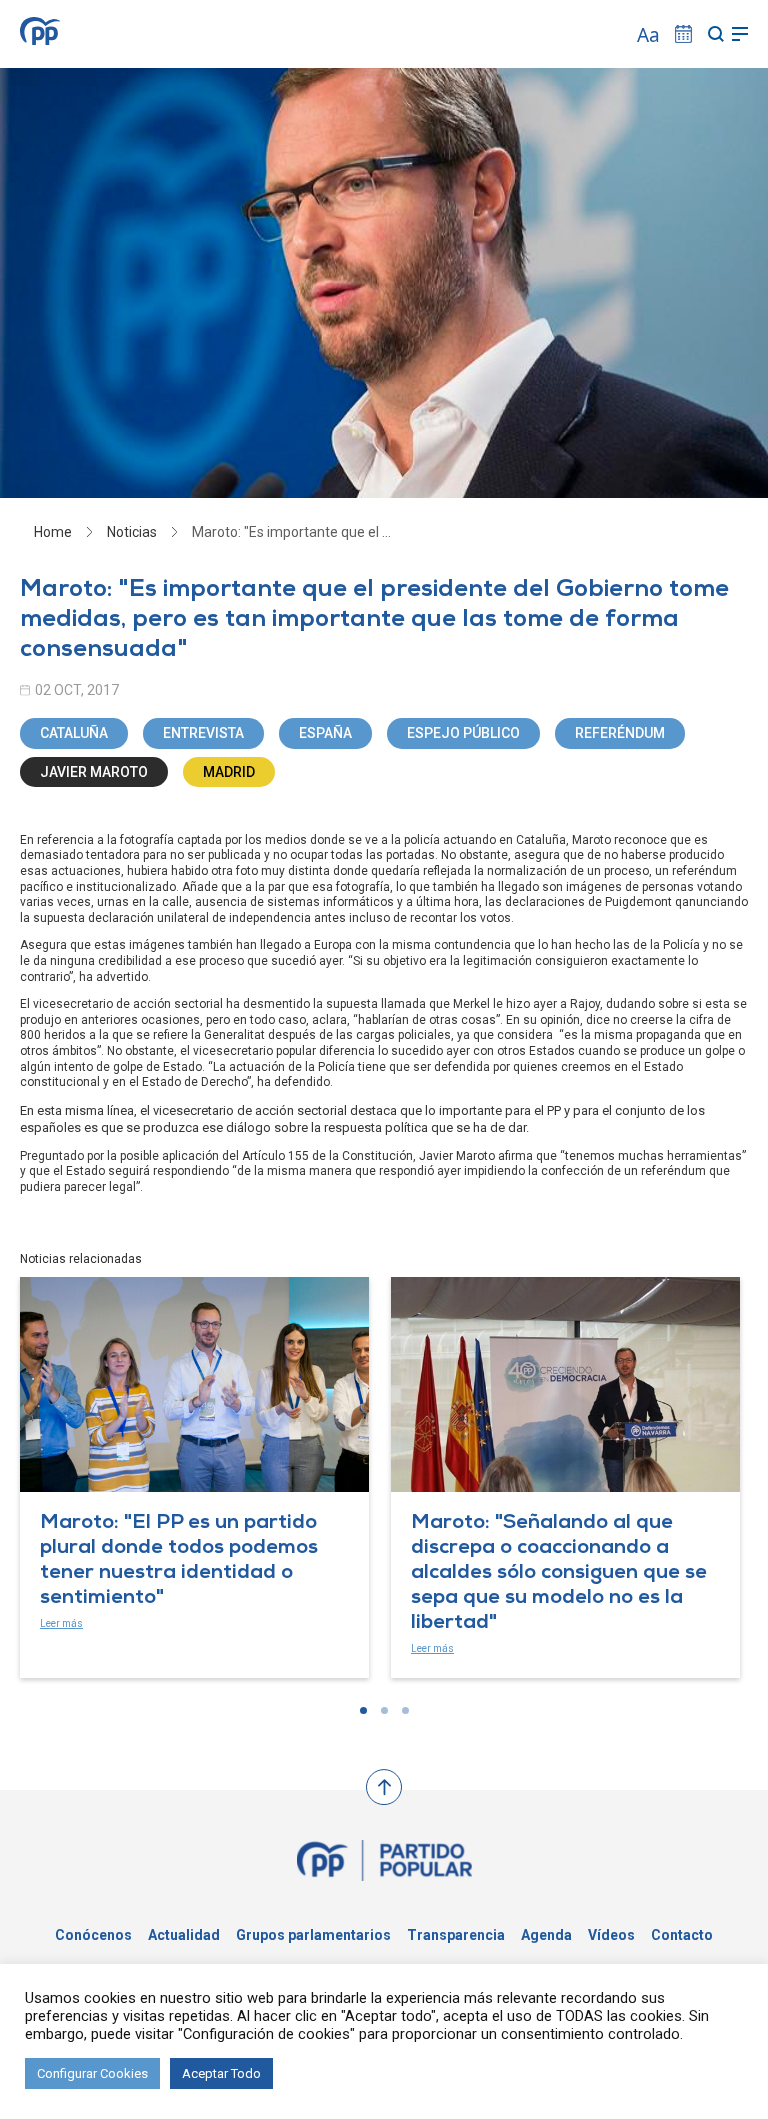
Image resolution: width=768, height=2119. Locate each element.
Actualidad (184, 1935)
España (325, 733)
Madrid (229, 772)
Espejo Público (463, 733)
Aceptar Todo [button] (221, 2073)
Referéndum (620, 733)
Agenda (546, 1935)
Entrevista (203, 733)
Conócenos (93, 1935)
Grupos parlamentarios (313, 1935)
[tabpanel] (194, 1477)
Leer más (61, 1623)
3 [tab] (405, 1710)
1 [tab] (363, 1710)
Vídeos (611, 1935)
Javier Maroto (94, 772)
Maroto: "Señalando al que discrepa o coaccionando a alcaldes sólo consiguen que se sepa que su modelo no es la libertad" (559, 1574)
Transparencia (456, 1935)
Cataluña (74, 733)
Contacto (682, 1935)
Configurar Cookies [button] (92, 2073)
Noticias (132, 532)
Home (53, 532)
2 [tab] (384, 1710)
